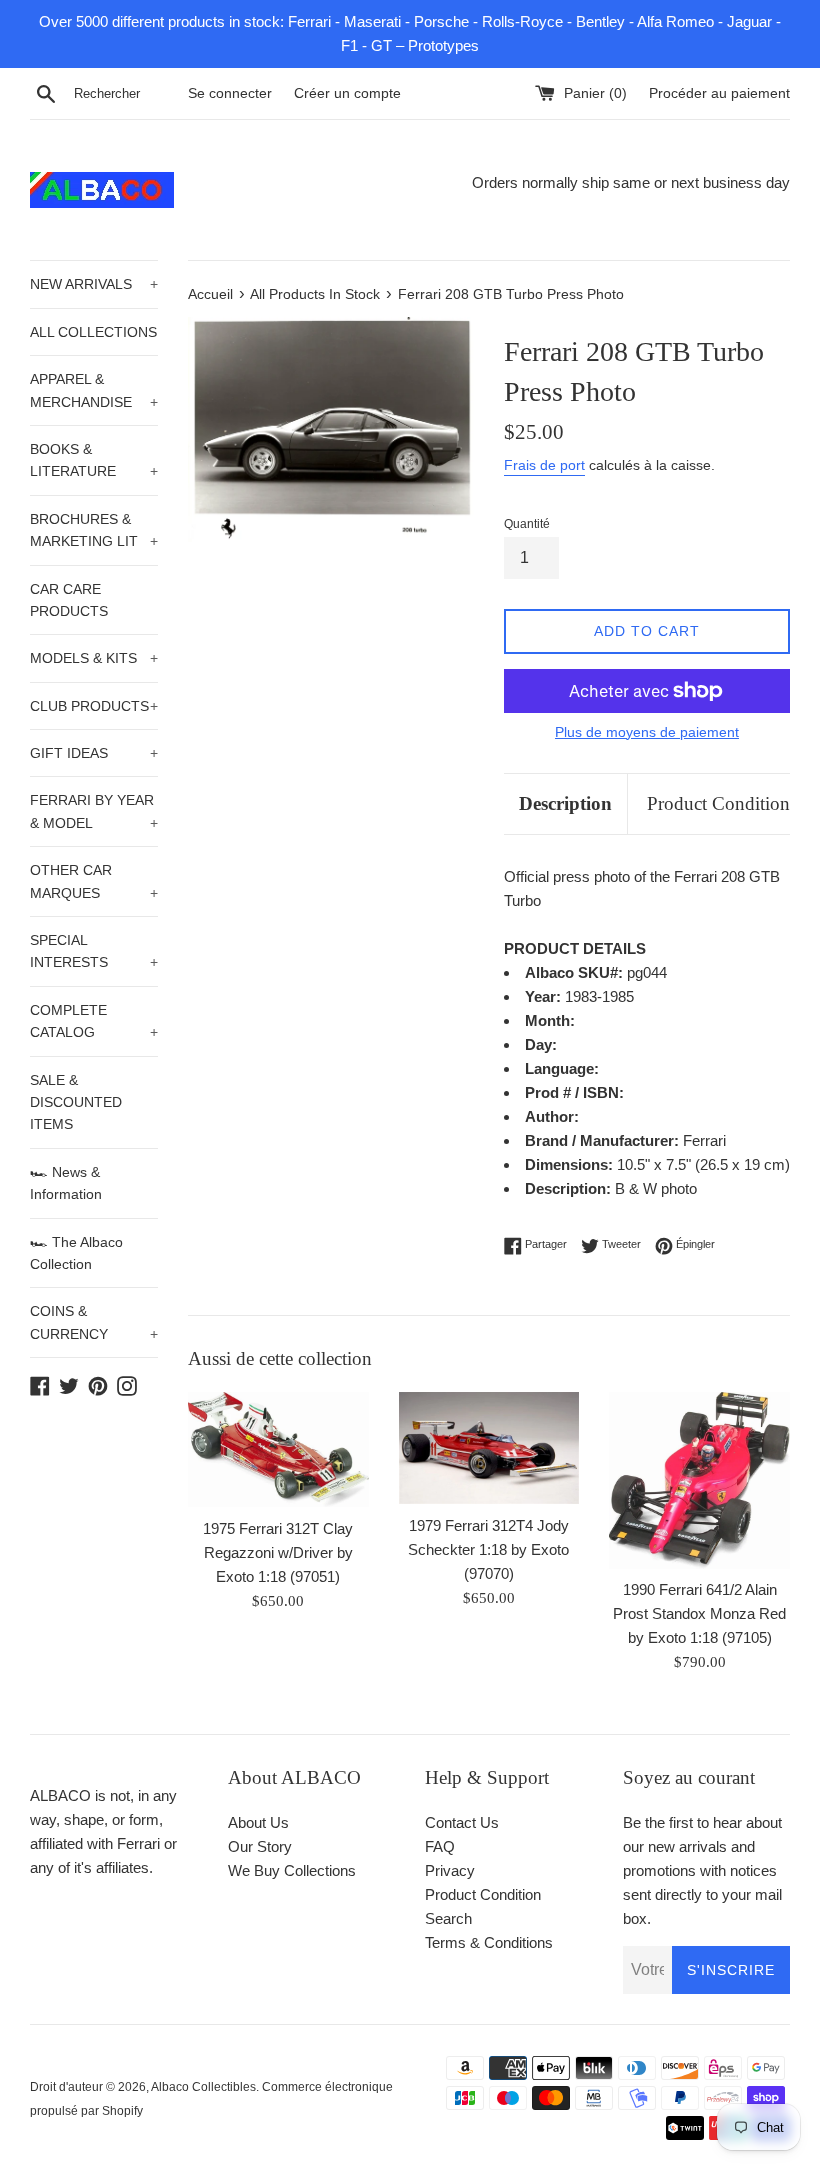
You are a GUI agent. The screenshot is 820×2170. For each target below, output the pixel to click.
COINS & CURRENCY (94, 1322)
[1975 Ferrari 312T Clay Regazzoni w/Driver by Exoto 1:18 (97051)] (278, 1449)
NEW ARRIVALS (94, 284)
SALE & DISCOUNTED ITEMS (76, 1102)
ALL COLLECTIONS (93, 332)
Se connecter (230, 93)
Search (448, 1918)
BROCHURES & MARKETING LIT (94, 530)
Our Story (260, 1846)
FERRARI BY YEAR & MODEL (94, 811)
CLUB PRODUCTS (94, 706)
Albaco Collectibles (203, 2087)
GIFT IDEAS (94, 753)
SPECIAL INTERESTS (94, 951)
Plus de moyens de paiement (647, 732)
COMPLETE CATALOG (94, 1021)
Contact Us (462, 1822)
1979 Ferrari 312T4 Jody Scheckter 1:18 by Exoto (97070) (488, 1549)
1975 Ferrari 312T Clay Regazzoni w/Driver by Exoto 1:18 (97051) (278, 1552)
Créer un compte (347, 93)
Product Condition (718, 803)
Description (565, 803)
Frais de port (544, 465)
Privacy (450, 1870)
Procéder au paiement (719, 93)
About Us (258, 1822)
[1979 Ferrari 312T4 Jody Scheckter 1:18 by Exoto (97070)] (489, 1448)
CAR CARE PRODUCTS (69, 600)
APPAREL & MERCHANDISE (94, 390)
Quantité (527, 524)
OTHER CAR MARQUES (94, 881)
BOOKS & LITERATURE (94, 460)
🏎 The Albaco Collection (76, 1253)
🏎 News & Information (66, 1183)
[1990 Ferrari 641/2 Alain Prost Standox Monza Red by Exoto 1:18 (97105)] (699, 1480)
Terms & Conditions (489, 1942)
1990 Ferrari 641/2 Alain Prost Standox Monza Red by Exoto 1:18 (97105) (699, 1613)
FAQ (440, 1846)
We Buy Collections (292, 1870)
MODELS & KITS (94, 658)
